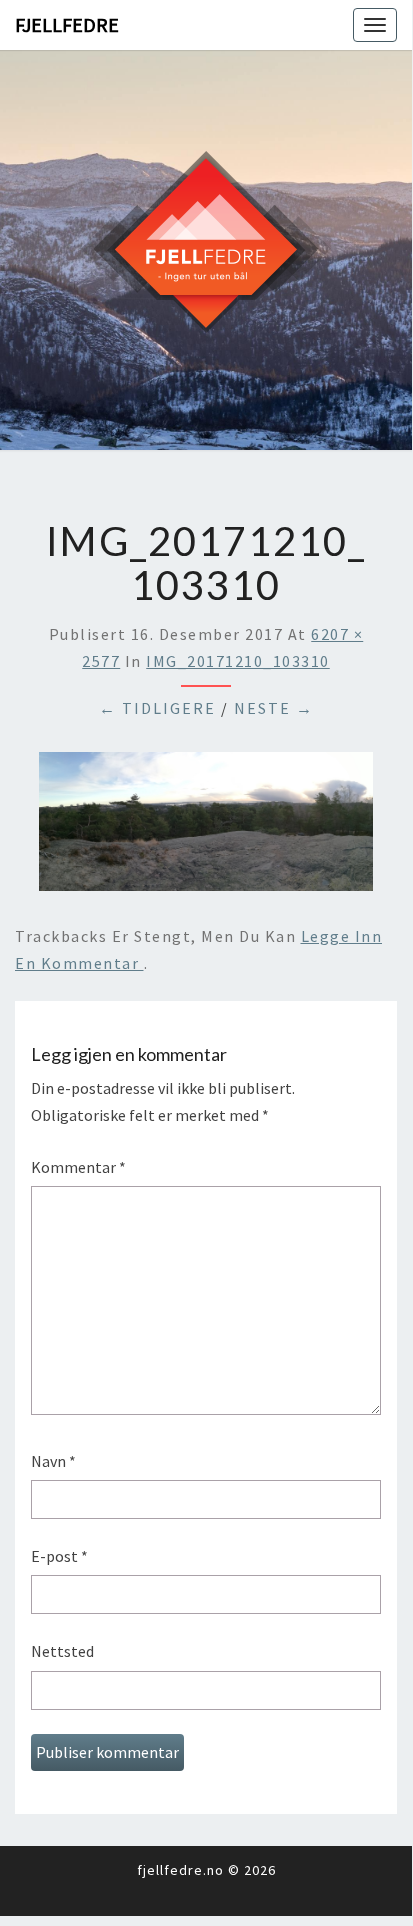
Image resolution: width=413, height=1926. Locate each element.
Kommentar (78, 1167)
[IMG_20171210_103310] (206, 827)
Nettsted (62, 1651)
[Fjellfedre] (206, 248)
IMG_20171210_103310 (238, 661)
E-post (59, 1556)
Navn (53, 1461)
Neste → (274, 708)
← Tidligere (157, 708)
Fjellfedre (67, 24)
